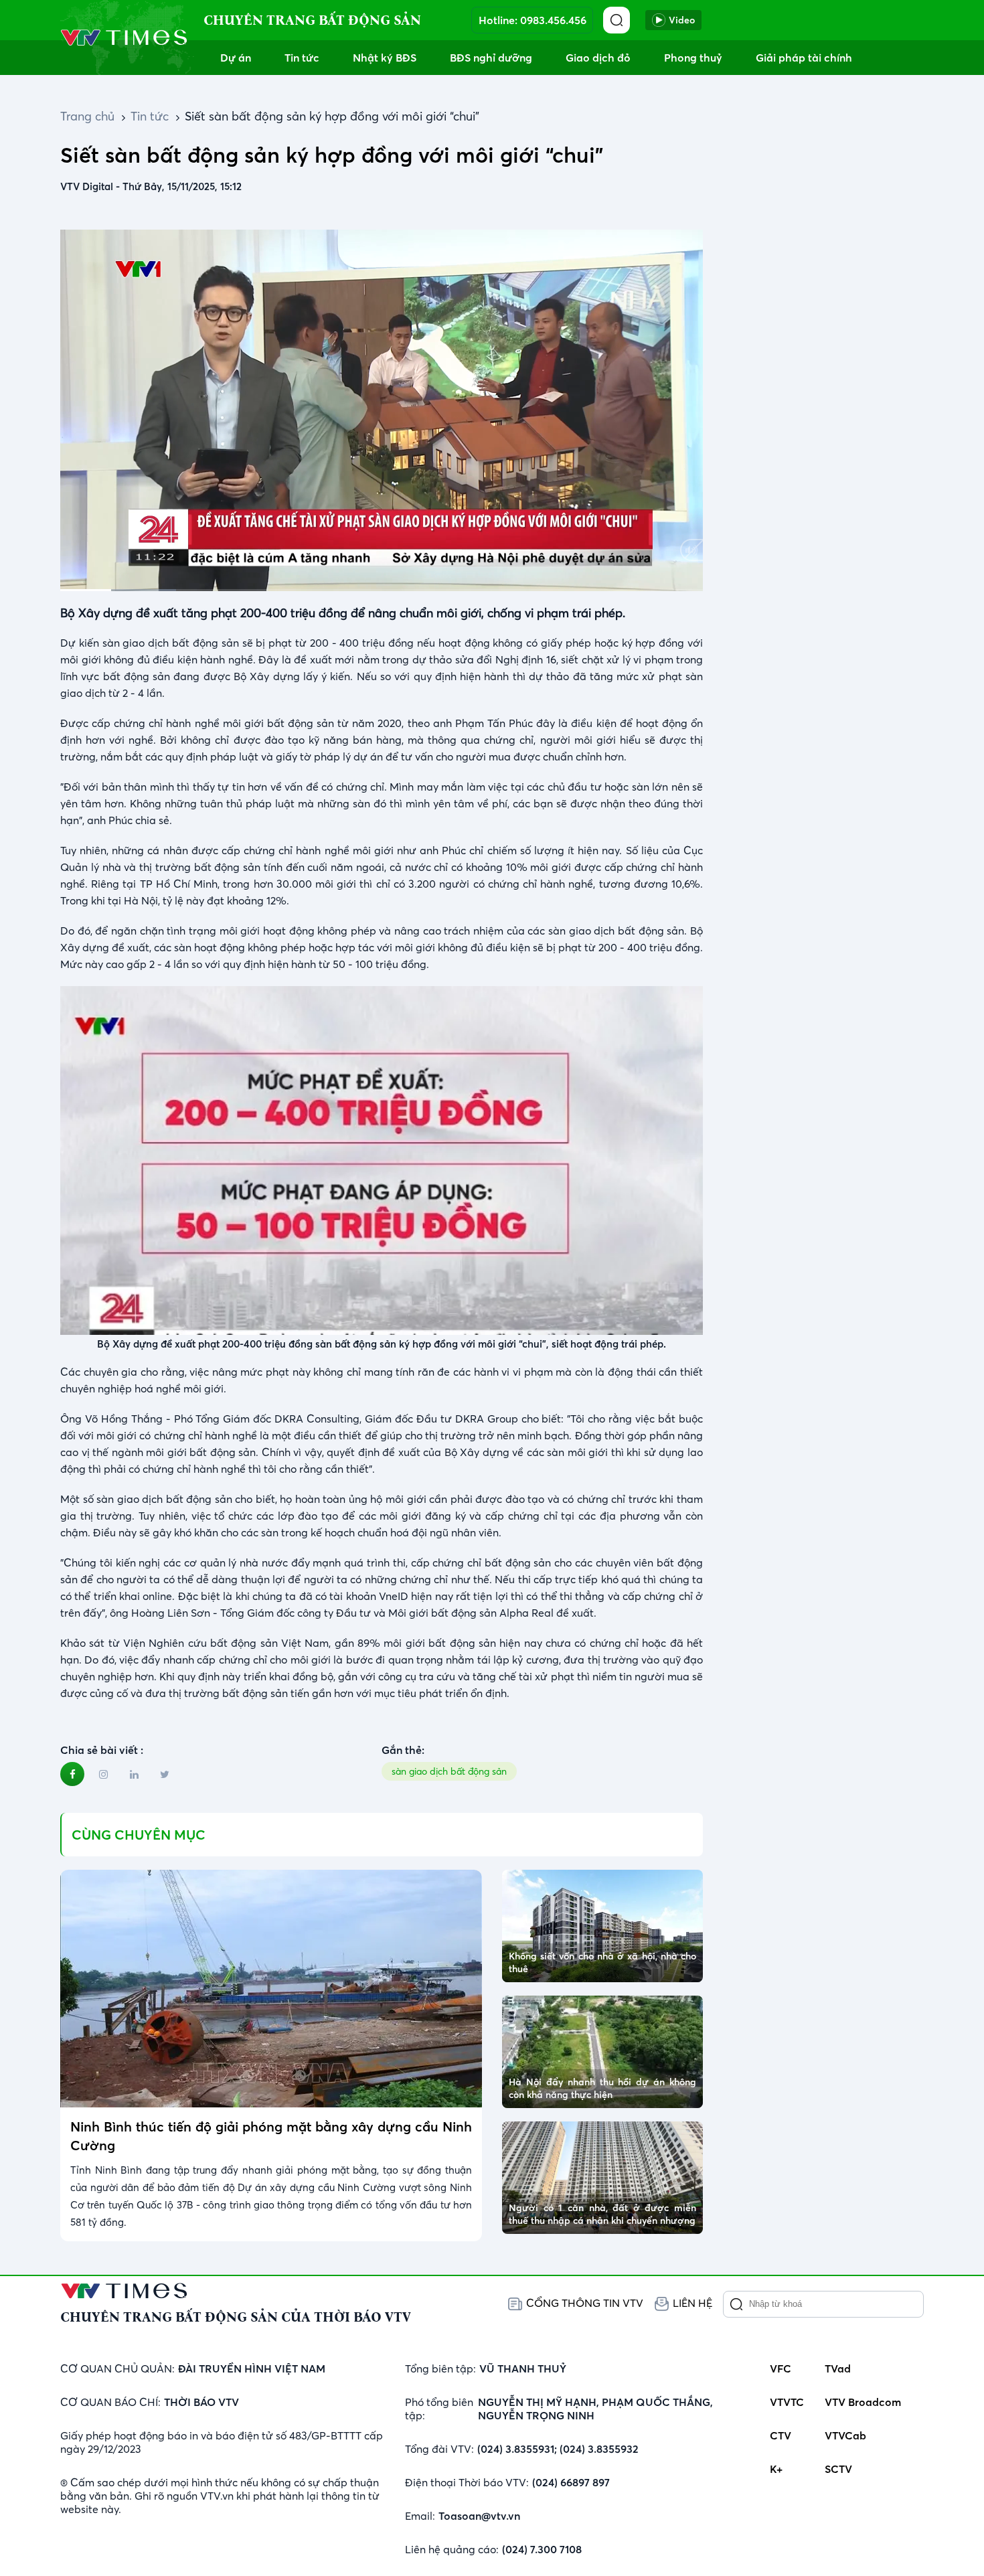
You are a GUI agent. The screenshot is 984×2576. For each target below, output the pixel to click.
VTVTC (787, 2402)
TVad (838, 2368)
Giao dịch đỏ (598, 58)
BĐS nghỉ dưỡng (491, 58)
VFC (781, 2368)
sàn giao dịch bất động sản (449, 1771)
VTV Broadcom (863, 2402)
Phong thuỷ (693, 58)
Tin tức (302, 58)
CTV (781, 2435)
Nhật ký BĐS (385, 58)
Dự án (236, 58)
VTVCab (845, 2435)
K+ (776, 2469)
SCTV (838, 2469)
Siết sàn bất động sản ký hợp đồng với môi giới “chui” (332, 116)
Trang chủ (87, 116)
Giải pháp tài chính (804, 58)
